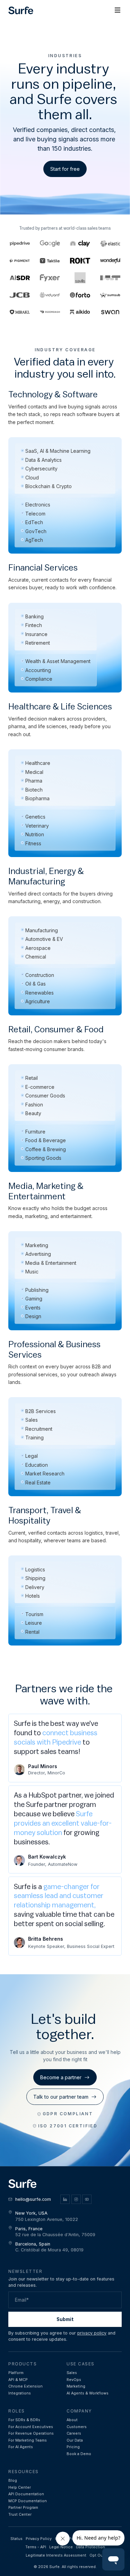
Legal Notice (61, 2547)
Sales (72, 2373)
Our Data (75, 2440)
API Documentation (26, 2494)
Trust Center (20, 2515)
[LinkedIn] (65, 2199)
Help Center (20, 2487)
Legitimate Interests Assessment (56, 2555)
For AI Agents (21, 2447)
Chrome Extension (25, 2386)
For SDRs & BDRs (24, 2420)
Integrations (20, 2393)
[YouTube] (87, 2199)
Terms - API (36, 2547)
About (72, 2420)
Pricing (73, 2447)
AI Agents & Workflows (88, 2393)
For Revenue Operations (31, 2433)
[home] (21, 11)
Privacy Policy (39, 2539)
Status (16, 2539)
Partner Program (23, 2508)
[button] (118, 10)
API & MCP (18, 2380)
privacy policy (92, 2333)
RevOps (74, 2380)
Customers (77, 2427)
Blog (13, 2481)
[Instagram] (76, 2199)
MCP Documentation (28, 2501)
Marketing (76, 2386)
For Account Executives (31, 2427)
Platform (16, 2373)
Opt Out (97, 2555)
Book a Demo (79, 2454)
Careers (74, 2433)
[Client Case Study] (110, 261)
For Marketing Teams (28, 2440)
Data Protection (90, 2547)
